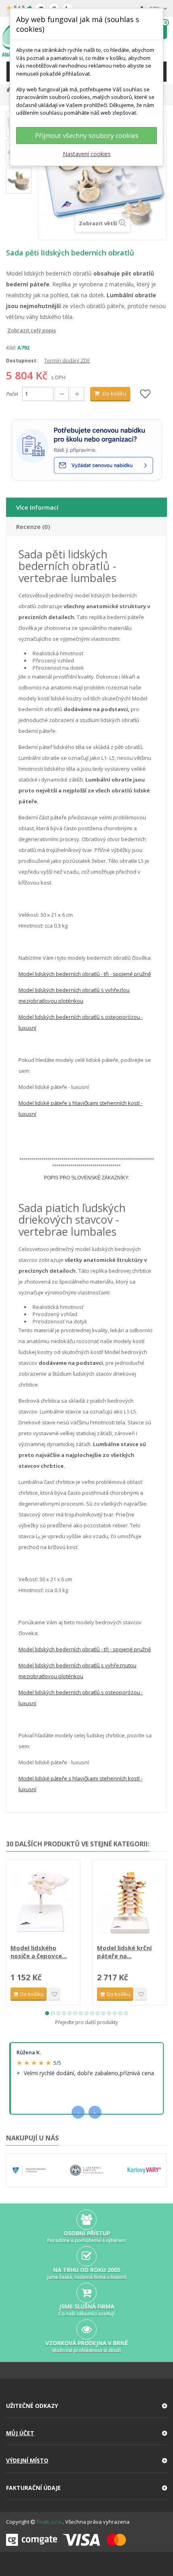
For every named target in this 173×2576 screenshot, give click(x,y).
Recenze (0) (33, 527)
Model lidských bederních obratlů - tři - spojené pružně (85, 974)
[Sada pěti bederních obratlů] (19, 181)
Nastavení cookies (87, 154)
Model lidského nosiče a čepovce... (39, 1952)
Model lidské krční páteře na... (124, 1952)
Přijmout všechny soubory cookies (87, 136)
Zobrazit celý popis (12, 330)
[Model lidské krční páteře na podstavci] (130, 1903)
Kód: (11, 348)
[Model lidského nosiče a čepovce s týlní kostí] (43, 1903)
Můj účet (20, 2433)
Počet (12, 394)
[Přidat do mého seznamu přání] (145, 394)
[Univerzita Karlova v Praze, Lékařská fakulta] (87, 2171)
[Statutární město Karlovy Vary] (144, 2171)
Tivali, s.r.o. (49, 2522)
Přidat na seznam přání (54, 1994)
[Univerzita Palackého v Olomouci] (29, 2171)
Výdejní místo (27, 2460)
